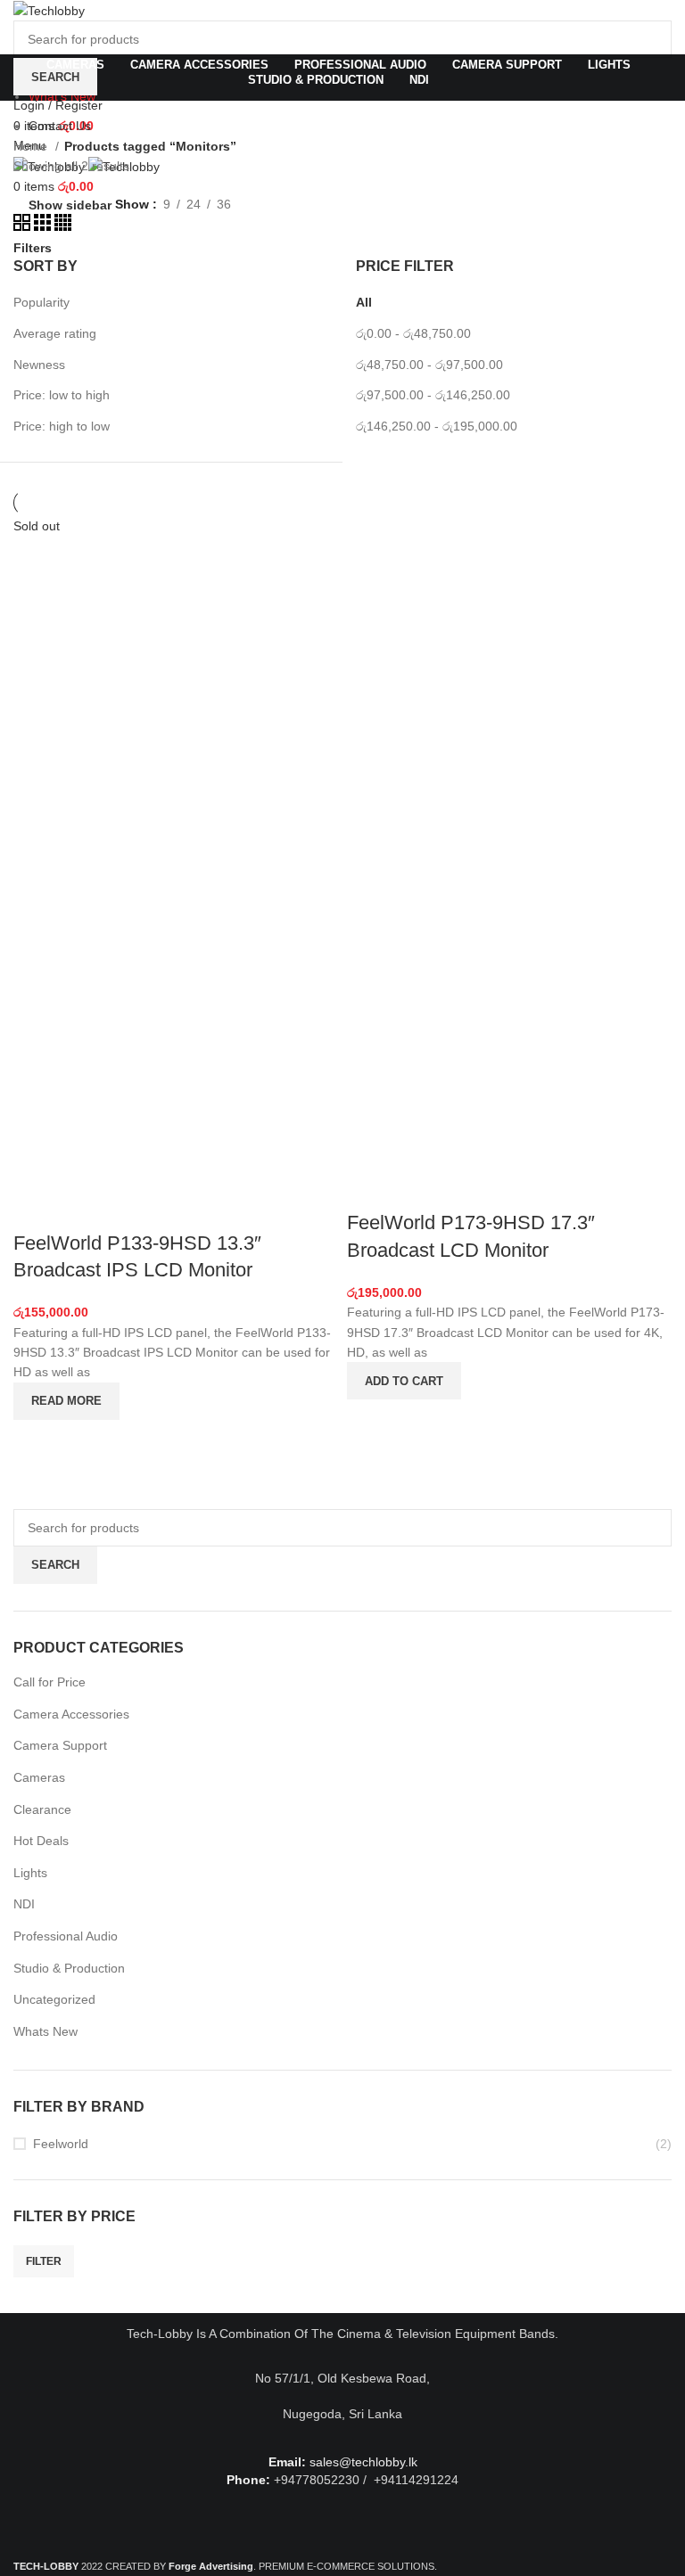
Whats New (45, 2031)
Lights (30, 1873)
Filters (33, 248)
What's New (62, 96)
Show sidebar (70, 205)
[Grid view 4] (63, 226)
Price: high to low (62, 426)
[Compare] (36, 1208)
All (364, 302)
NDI (24, 1904)
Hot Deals (41, 1841)
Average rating (55, 333)
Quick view (36, 1442)
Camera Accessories (71, 1714)
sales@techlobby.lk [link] (363, 2462)
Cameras (39, 1777)
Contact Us (60, 126)
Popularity (41, 302)
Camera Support (60, 1745)
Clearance (42, 1809)
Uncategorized (54, 1999)
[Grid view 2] (24, 226)
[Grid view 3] (44, 226)
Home (32, 146)
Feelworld (61, 2144)
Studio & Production (69, 1968)
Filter (44, 2261)
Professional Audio (66, 1936)
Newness (39, 365)
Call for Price (50, 1682)
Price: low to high (62, 395)
